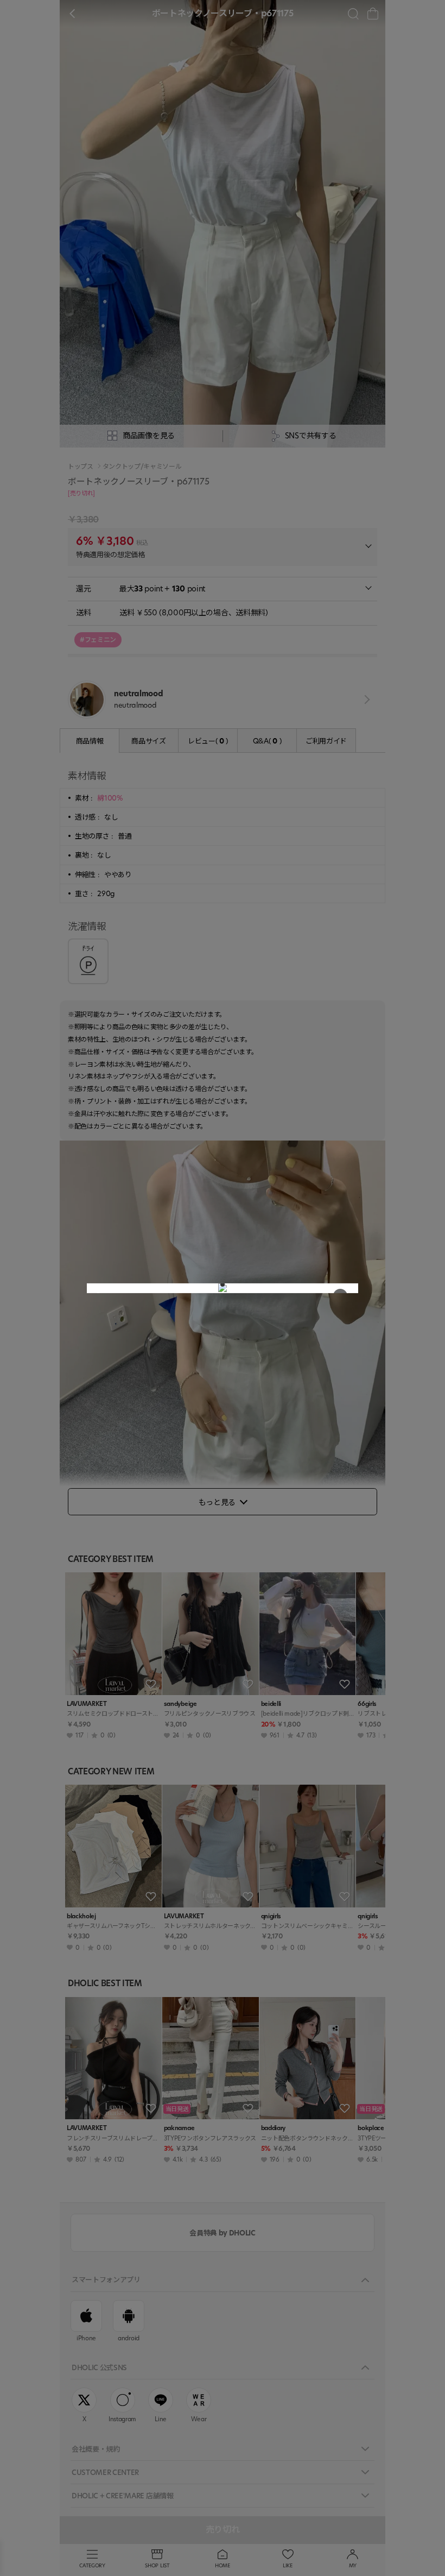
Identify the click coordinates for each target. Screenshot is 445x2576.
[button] (223, 1284)
